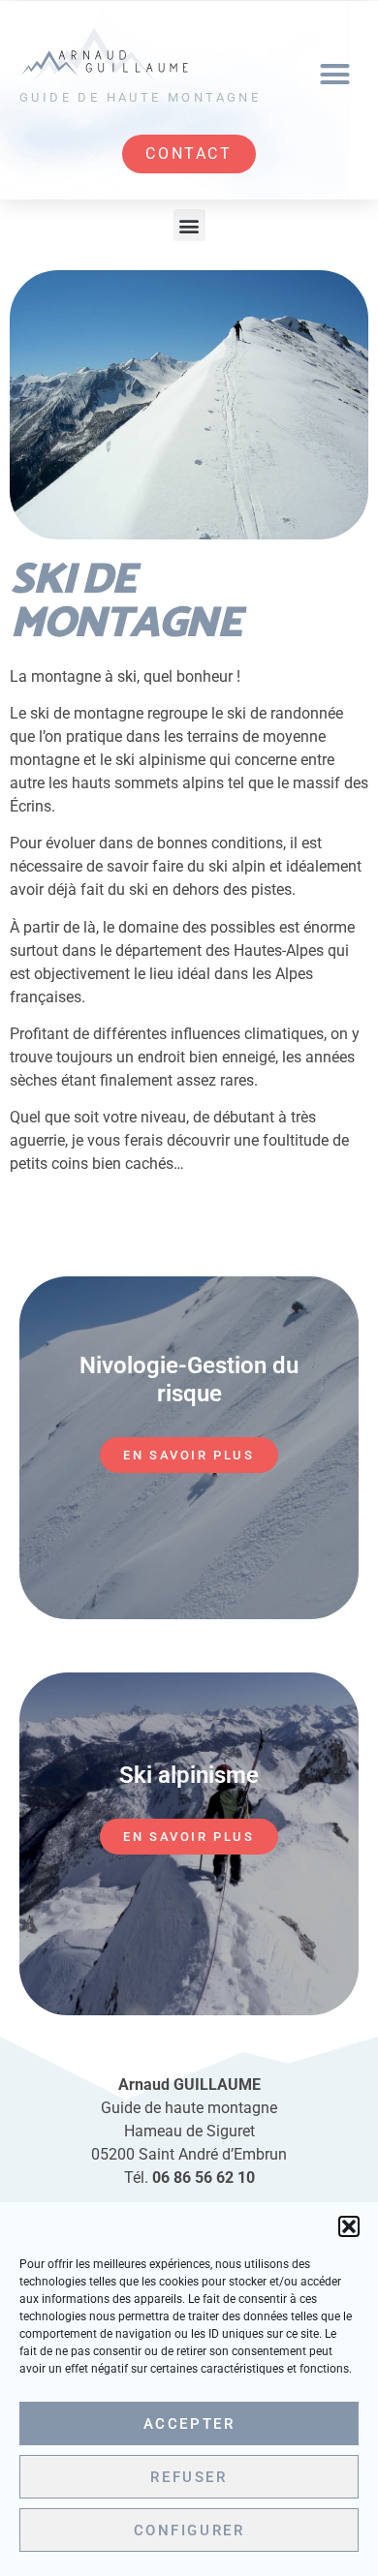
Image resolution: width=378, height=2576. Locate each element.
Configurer (189, 2530)
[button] (349, 2226)
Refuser (189, 2477)
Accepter (189, 2424)
